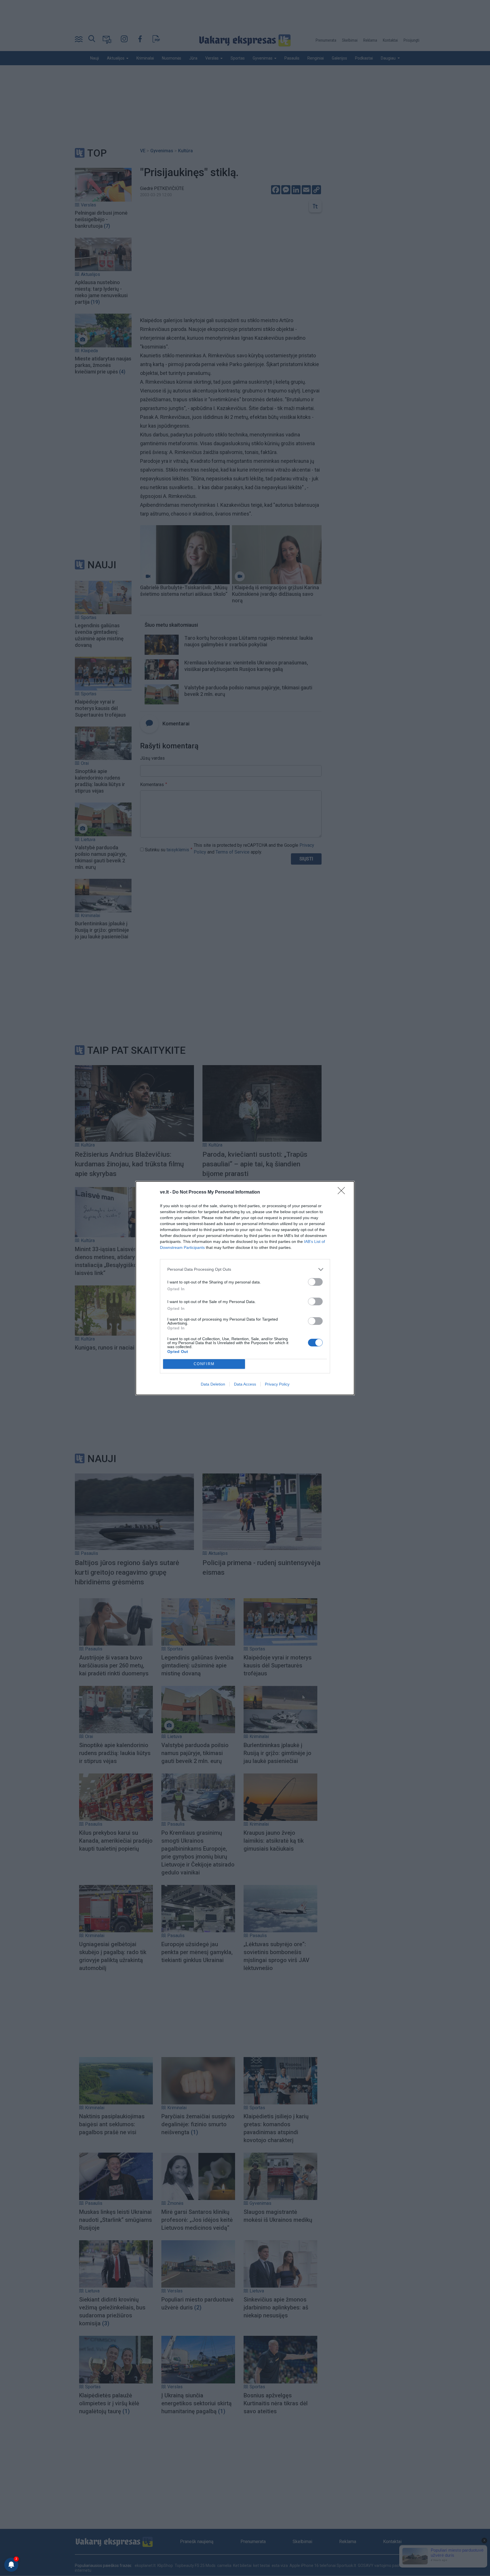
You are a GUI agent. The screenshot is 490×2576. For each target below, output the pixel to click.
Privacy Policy (277, 1384)
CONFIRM (204, 1364)
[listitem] (245, 1269)
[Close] (343, 1192)
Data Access (245, 1384)
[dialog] (245, 1288)
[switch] (315, 1282)
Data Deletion (213, 1384)
